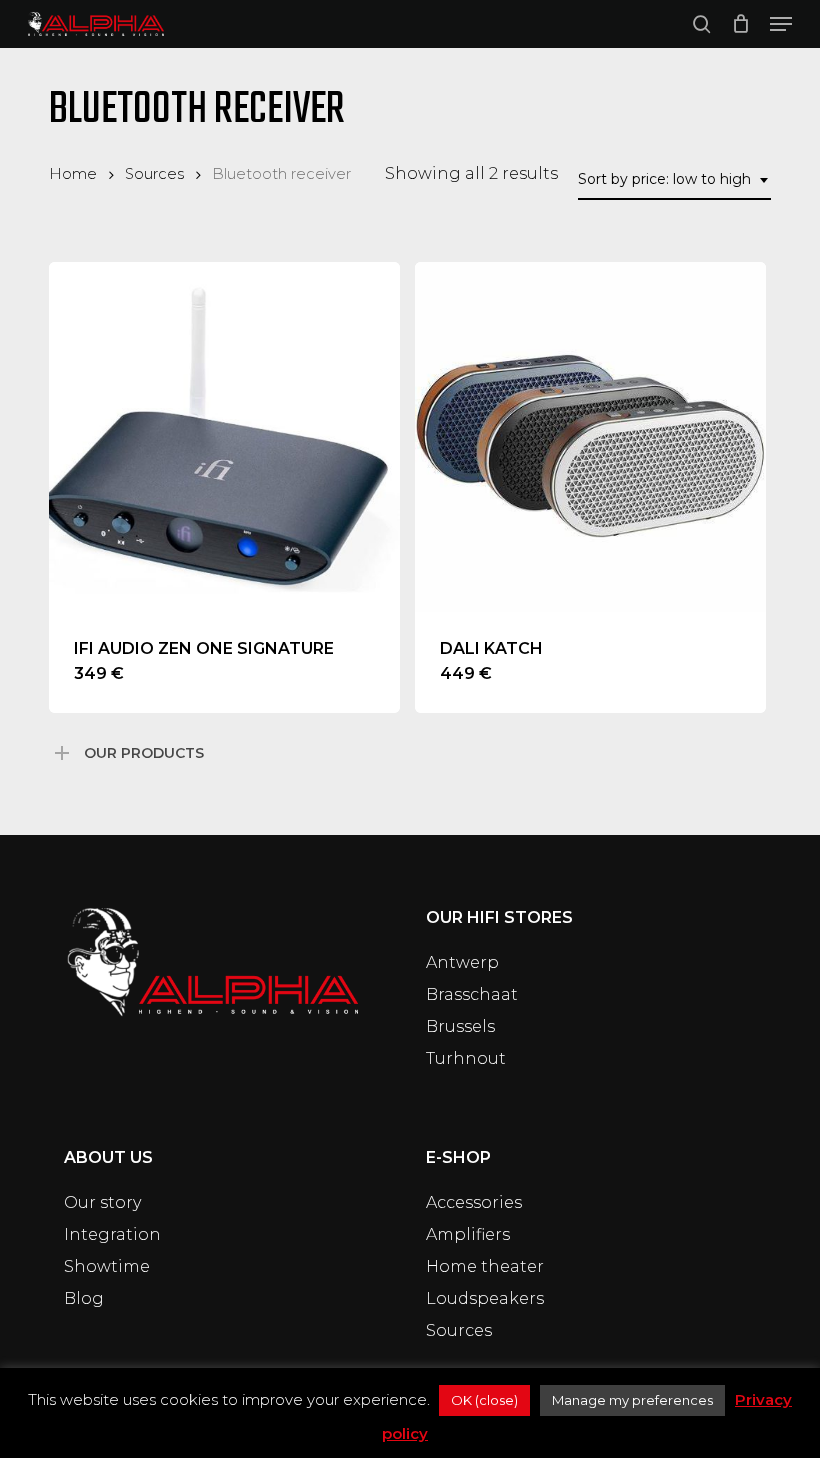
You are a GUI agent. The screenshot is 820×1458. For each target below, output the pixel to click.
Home (73, 174)
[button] (781, 24)
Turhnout (466, 1058)
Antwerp (462, 962)
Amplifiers (468, 1234)
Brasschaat (472, 994)
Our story (102, 1202)
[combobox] (674, 179)
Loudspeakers (485, 1298)
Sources (154, 174)
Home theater (485, 1266)
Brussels (460, 1026)
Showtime (107, 1266)
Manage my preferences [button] (632, 1400)
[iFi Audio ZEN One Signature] (224, 437)
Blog (84, 1298)
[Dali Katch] (590, 437)
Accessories (474, 1202)
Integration (112, 1234)
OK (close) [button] (484, 1400)
